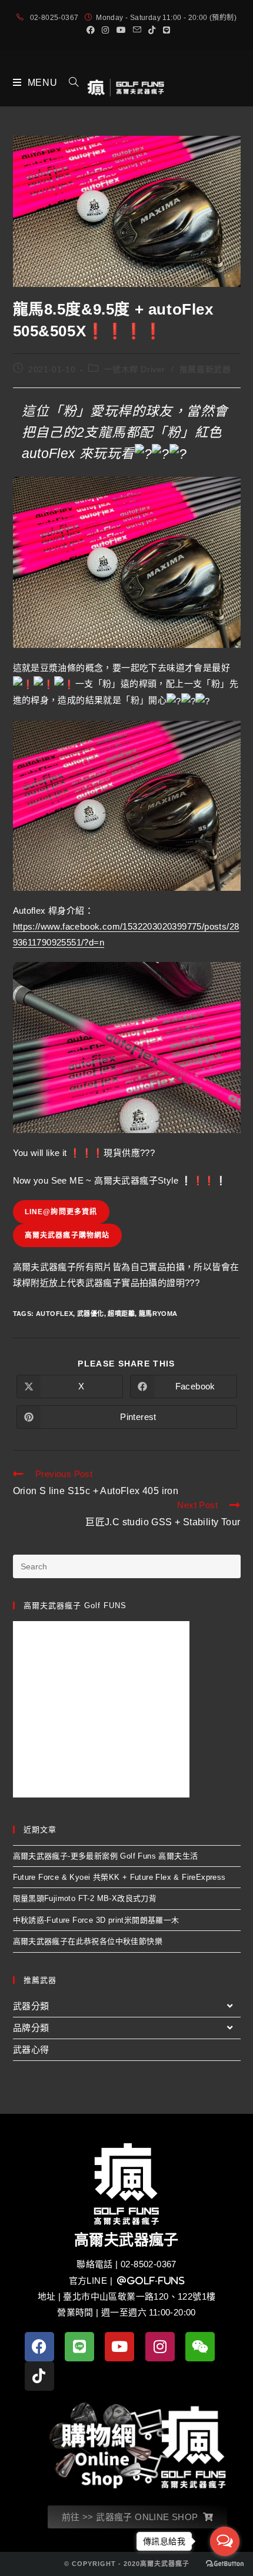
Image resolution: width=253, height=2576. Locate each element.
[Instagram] (160, 2347)
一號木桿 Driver (134, 369)
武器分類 (31, 2006)
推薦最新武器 (205, 369)
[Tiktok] (39, 2376)
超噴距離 (121, 1314)
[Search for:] (69, 83)
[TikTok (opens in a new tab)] (152, 30)
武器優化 (91, 1314)
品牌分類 (31, 2028)
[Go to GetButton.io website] (225, 2564)
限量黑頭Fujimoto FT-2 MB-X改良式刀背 (85, 1898)
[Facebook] (39, 2347)
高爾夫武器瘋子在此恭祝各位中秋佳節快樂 (88, 1941)
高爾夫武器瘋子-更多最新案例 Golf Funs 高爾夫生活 (106, 1856)
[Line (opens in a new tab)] (165, 30)
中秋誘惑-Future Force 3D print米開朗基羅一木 (96, 1920)
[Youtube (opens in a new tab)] (121, 30)
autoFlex (54, 1314)
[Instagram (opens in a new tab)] (105, 30)
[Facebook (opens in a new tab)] (91, 30)
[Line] (79, 2347)
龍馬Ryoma (158, 1314)
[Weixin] (200, 2347)
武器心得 (31, 2049)
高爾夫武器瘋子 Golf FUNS (75, 1606)
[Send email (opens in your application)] (137, 30)
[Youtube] (119, 2347)
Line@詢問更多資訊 (61, 1212)
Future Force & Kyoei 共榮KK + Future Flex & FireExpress (119, 1877)
